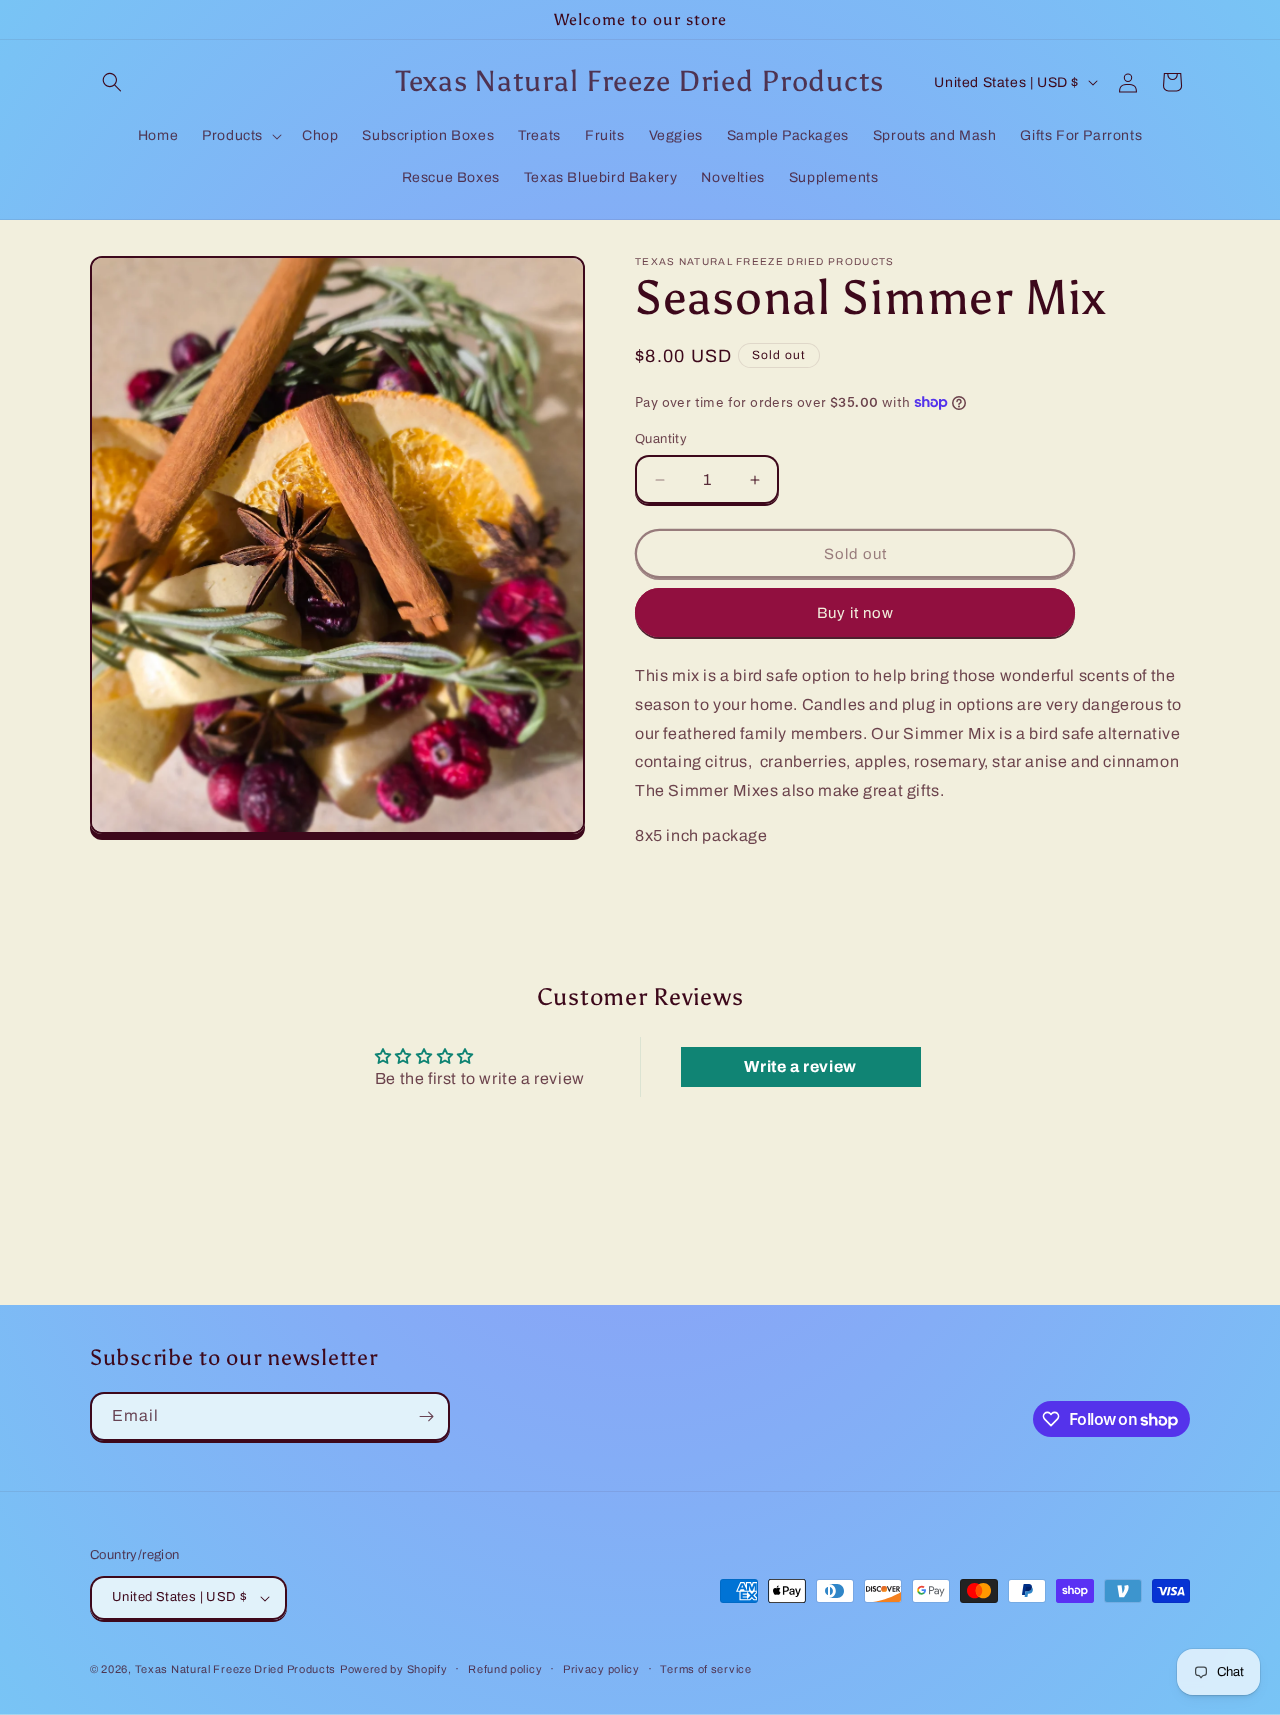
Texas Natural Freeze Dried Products (236, 1669)
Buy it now (855, 613)
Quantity (661, 439)
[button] (112, 82)
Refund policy (505, 1669)
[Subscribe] (426, 1416)
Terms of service (705, 1669)
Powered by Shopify (394, 1669)
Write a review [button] (800, 1066)
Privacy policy (601, 1669)
